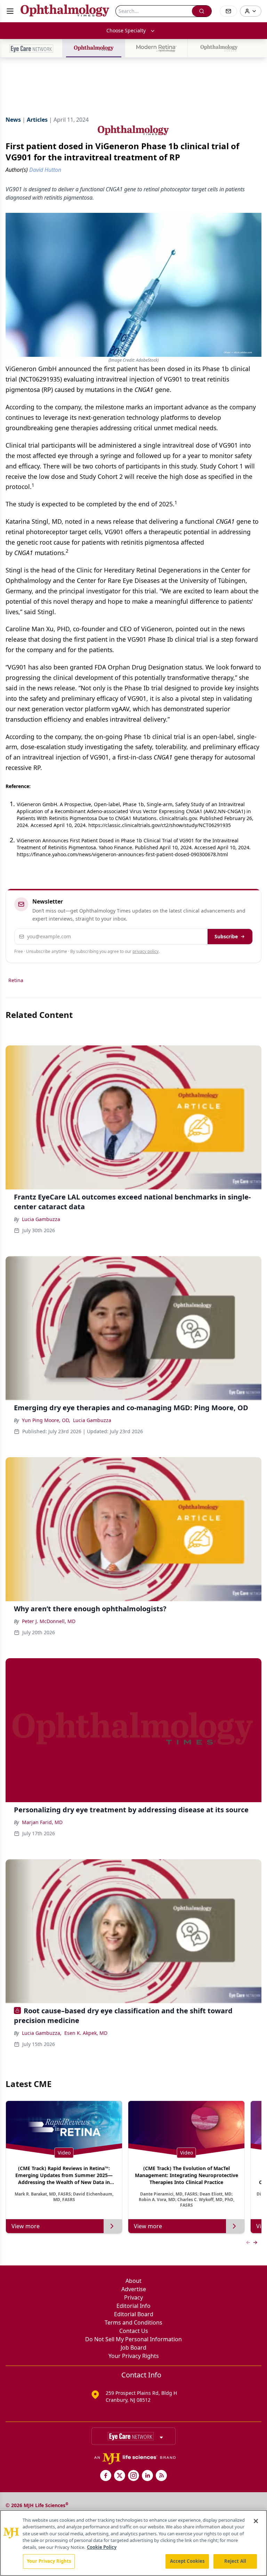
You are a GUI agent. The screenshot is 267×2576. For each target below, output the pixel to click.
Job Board (133, 2348)
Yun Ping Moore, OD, (46, 1420)
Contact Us (134, 2331)
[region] (133, 2543)
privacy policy (145, 951)
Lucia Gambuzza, (42, 2033)
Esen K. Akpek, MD (86, 2033)
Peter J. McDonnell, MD (49, 1621)
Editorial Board (134, 2314)
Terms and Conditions (133, 2322)
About (133, 2281)
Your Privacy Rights (134, 2356)
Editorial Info (133, 2306)
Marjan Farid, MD (42, 1822)
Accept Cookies (187, 2561)
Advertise (134, 2289)
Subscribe (226, 936)
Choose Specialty (126, 30)
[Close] (256, 2521)
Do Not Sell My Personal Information (133, 2339)
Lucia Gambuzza (41, 1219)
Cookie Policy (102, 2547)
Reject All (235, 2561)
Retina (16, 980)
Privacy (133, 2297)
